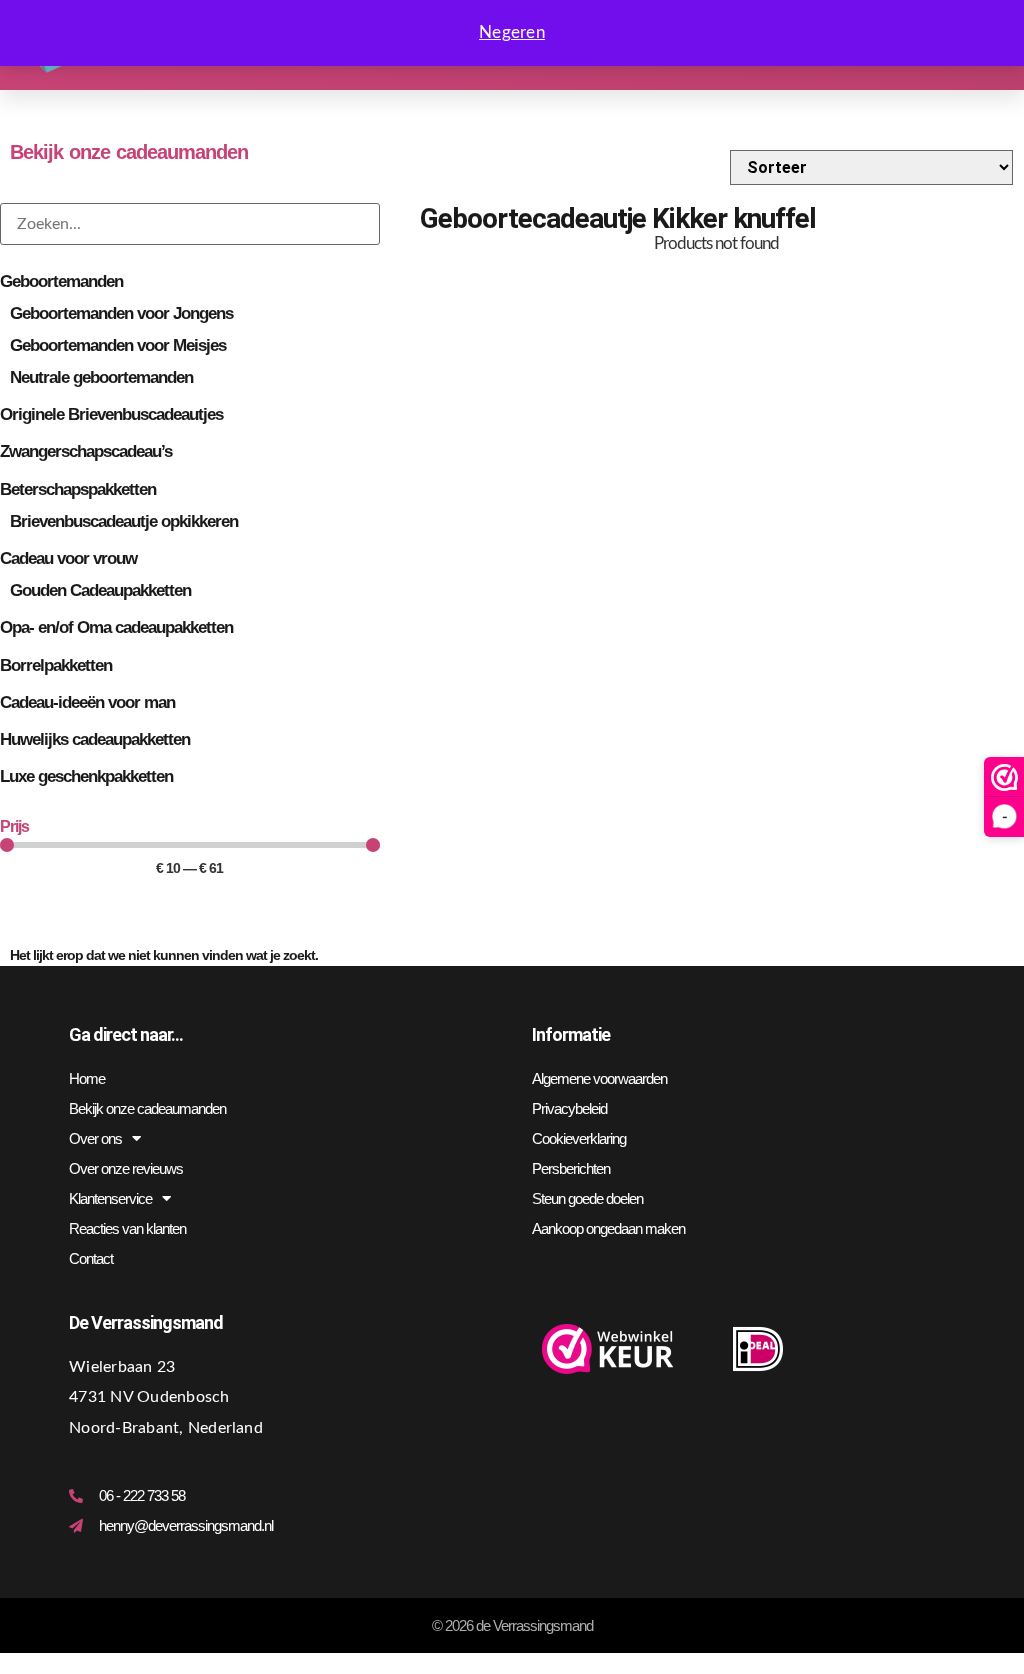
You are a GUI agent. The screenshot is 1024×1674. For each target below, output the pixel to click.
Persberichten (571, 1168)
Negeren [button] (512, 32)
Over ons (95, 1138)
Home (87, 1078)
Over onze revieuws (126, 1168)
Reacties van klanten (127, 1228)
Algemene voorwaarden (599, 1078)
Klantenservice (110, 1198)
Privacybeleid (569, 1108)
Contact (91, 1258)
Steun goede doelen (587, 1198)
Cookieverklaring (579, 1138)
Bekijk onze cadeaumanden (147, 1108)
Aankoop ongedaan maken (608, 1228)
